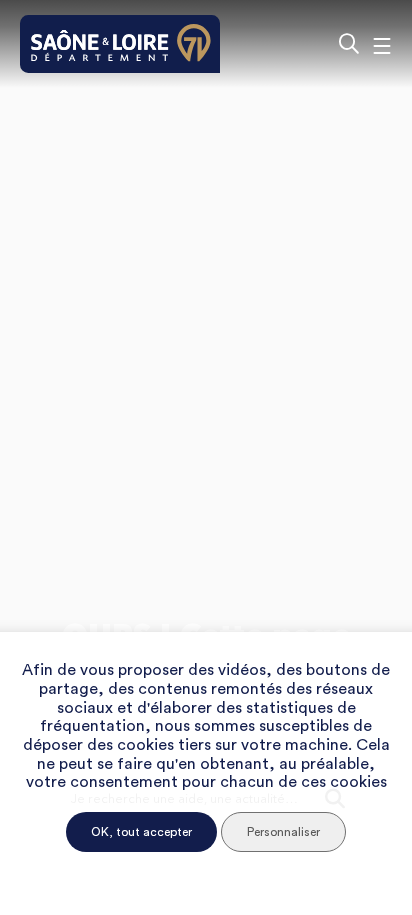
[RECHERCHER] (348, 44)
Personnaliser (283, 832)
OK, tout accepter (141, 832)
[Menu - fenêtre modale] (382, 44)
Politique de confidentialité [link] (206, 871)
